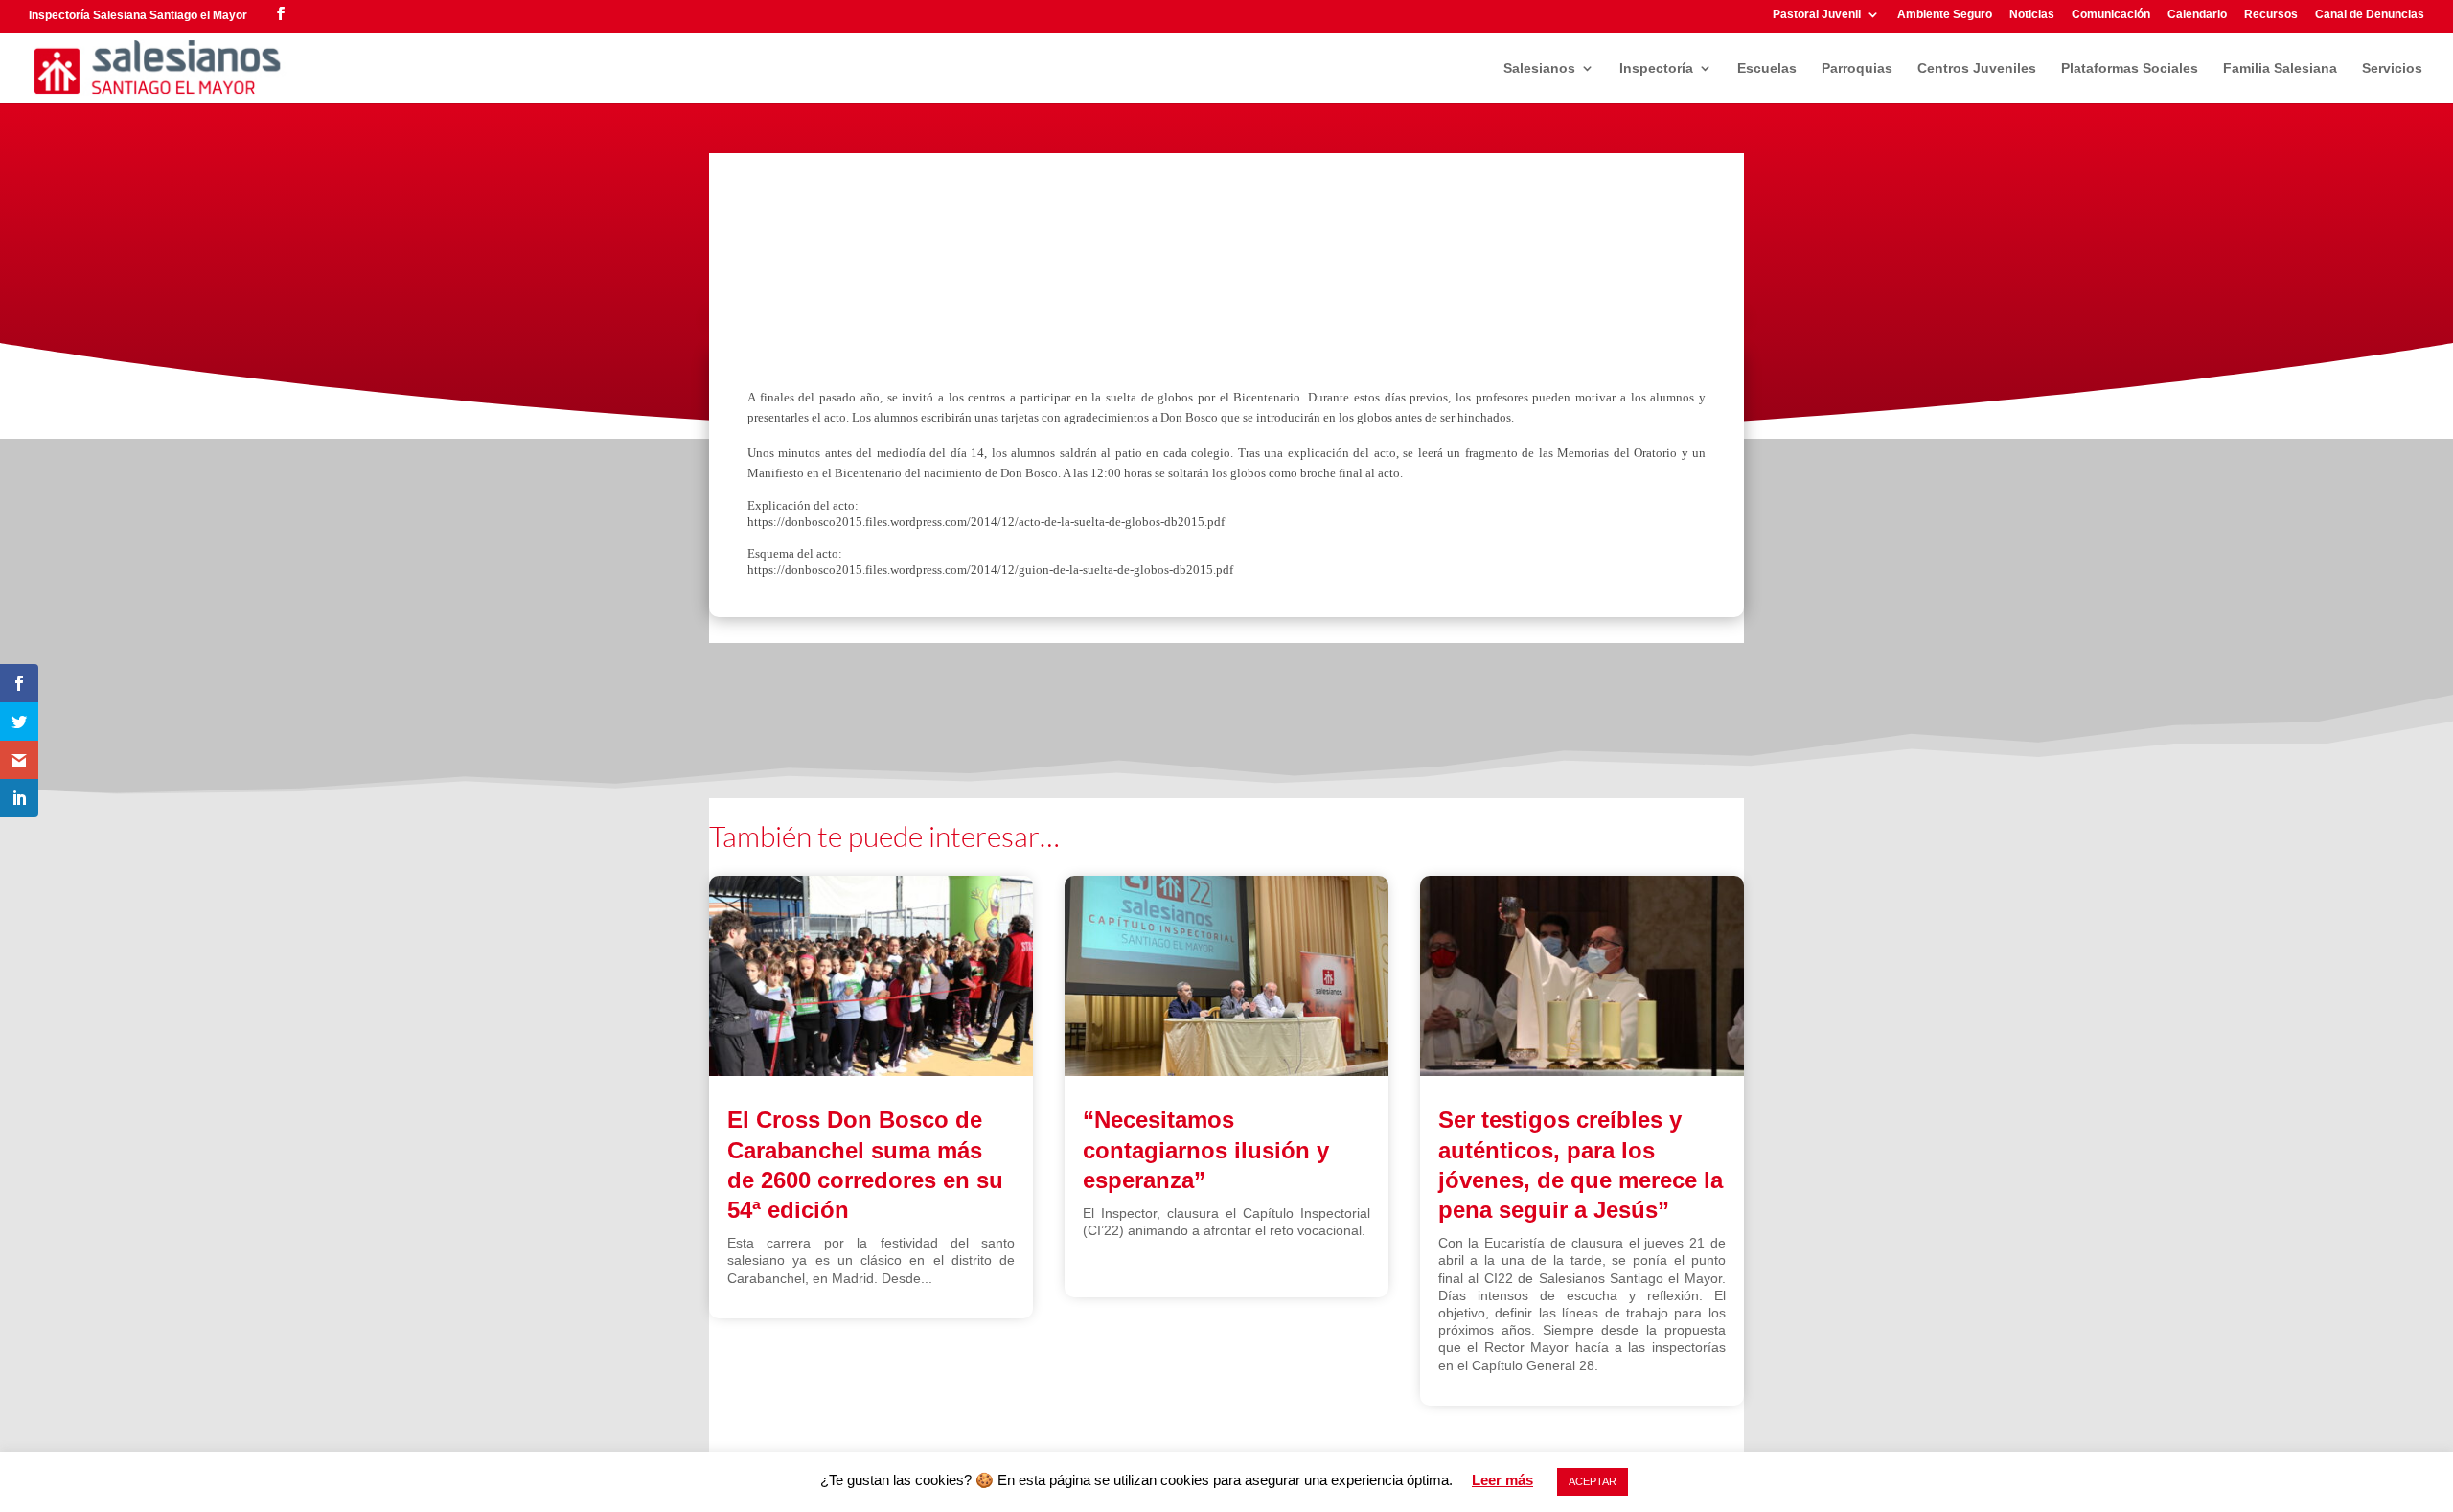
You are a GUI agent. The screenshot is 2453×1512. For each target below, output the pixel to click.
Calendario (2197, 15)
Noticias (2032, 15)
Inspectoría (1656, 69)
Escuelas (1767, 69)
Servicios (2392, 69)
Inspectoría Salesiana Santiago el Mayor (138, 15)
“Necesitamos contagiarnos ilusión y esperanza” (1206, 1149)
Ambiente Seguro (1945, 15)
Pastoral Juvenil (1817, 15)
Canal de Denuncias (2370, 15)
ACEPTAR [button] (1593, 1481)
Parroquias (1857, 69)
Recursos (2271, 15)
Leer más (1502, 1480)
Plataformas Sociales (2130, 69)
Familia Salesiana (2280, 69)
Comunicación (2111, 15)
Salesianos (1539, 69)
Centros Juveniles (1977, 69)
